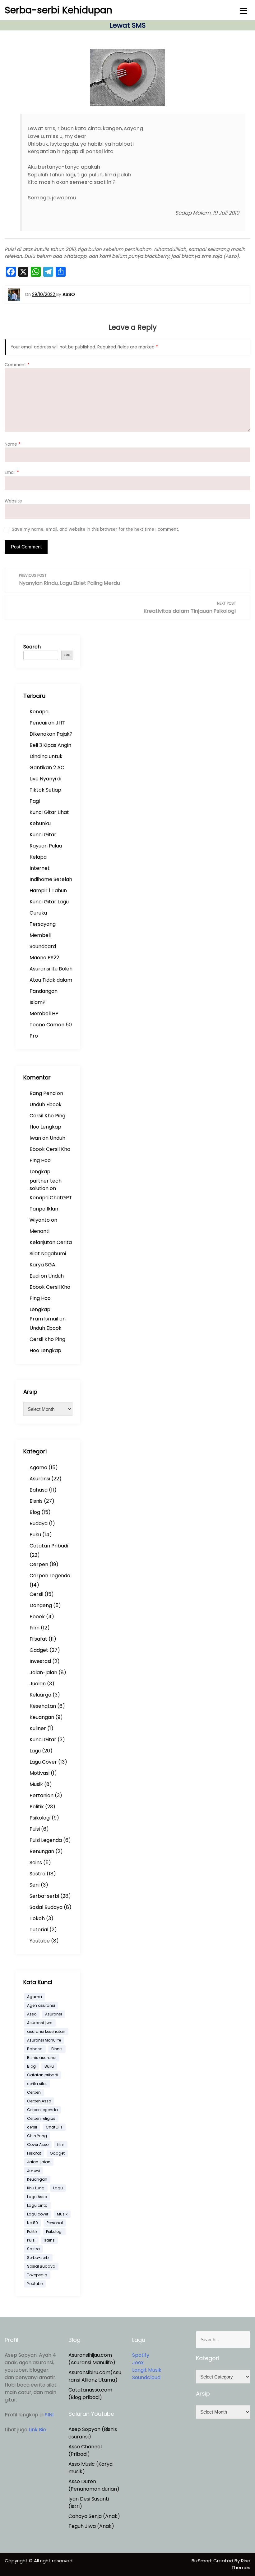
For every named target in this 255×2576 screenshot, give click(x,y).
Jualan (38, 1684)
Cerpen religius (41, 2118)
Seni (35, 1885)
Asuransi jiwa (40, 2023)
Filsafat (38, 1639)
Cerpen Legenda (50, 1576)
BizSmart (202, 2561)
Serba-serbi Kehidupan (58, 10)
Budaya (39, 1523)
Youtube (40, 1941)
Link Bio (37, 2430)
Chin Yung (37, 2136)
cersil (32, 2127)
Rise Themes (241, 2564)
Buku (35, 1535)
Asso (32, 2014)
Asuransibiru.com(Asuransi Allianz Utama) (95, 2376)
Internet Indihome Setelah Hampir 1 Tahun (51, 879)
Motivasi (39, 1773)
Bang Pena (43, 1093)
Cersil (36, 1594)
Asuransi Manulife (44, 2040)
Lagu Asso (37, 2197)
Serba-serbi (44, 1896)
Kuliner (38, 1728)
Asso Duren (82, 2481)
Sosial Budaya (46, 1907)
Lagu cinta (37, 2205)
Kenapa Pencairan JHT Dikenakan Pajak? (51, 723)
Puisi (35, 1829)
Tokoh (37, 1918)
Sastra (37, 1874)
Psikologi (40, 1818)
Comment (17, 365)
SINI (49, 2415)
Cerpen (39, 1564)
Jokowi (34, 2171)
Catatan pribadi (43, 2075)
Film (35, 1628)
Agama (38, 1467)
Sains (36, 1863)
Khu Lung (36, 2188)
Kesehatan (43, 1706)
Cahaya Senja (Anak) (94, 2516)
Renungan (42, 1851)
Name (13, 444)
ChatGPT (54, 2127)
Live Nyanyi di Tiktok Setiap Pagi (45, 790)
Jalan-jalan (43, 1672)
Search (32, 647)
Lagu (35, 1751)
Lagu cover (38, 2214)
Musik (36, 1784)
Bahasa (39, 1490)
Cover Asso (38, 2144)
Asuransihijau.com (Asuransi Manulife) (92, 2359)
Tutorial (39, 1930)
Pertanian (42, 1795)
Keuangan (42, 1717)
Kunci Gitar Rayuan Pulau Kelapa (46, 846)
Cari (67, 655)
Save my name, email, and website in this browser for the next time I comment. (95, 529)
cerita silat (37, 2084)
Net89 (32, 2223)
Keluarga (40, 1695)
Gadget (39, 1650)
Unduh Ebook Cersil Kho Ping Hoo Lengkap (47, 1116)
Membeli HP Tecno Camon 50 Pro (51, 1025)
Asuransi (40, 1479)
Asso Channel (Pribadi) (85, 2450)
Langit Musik (147, 2370)
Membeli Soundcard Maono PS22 (44, 946)
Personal (55, 2223)
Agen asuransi (41, 2005)
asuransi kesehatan (46, 2031)
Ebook (37, 1617)
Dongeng (41, 1605)
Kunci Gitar (43, 1740)
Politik (37, 1807)
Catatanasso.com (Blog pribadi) (90, 2394)
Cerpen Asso (39, 2101)
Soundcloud (146, 2377)
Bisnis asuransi (42, 2058)
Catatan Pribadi (49, 1546)
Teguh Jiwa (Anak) (91, 2526)
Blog (35, 1512)
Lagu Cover (43, 1762)
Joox (138, 2362)
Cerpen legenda (42, 2110)
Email (12, 472)
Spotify (141, 2355)
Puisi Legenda (46, 1840)
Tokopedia (37, 2275)
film (61, 2144)
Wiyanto (40, 1220)
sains (49, 2240)
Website (13, 501)
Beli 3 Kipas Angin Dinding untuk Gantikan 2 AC (50, 756)
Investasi (40, 1661)
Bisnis (36, 1501)
